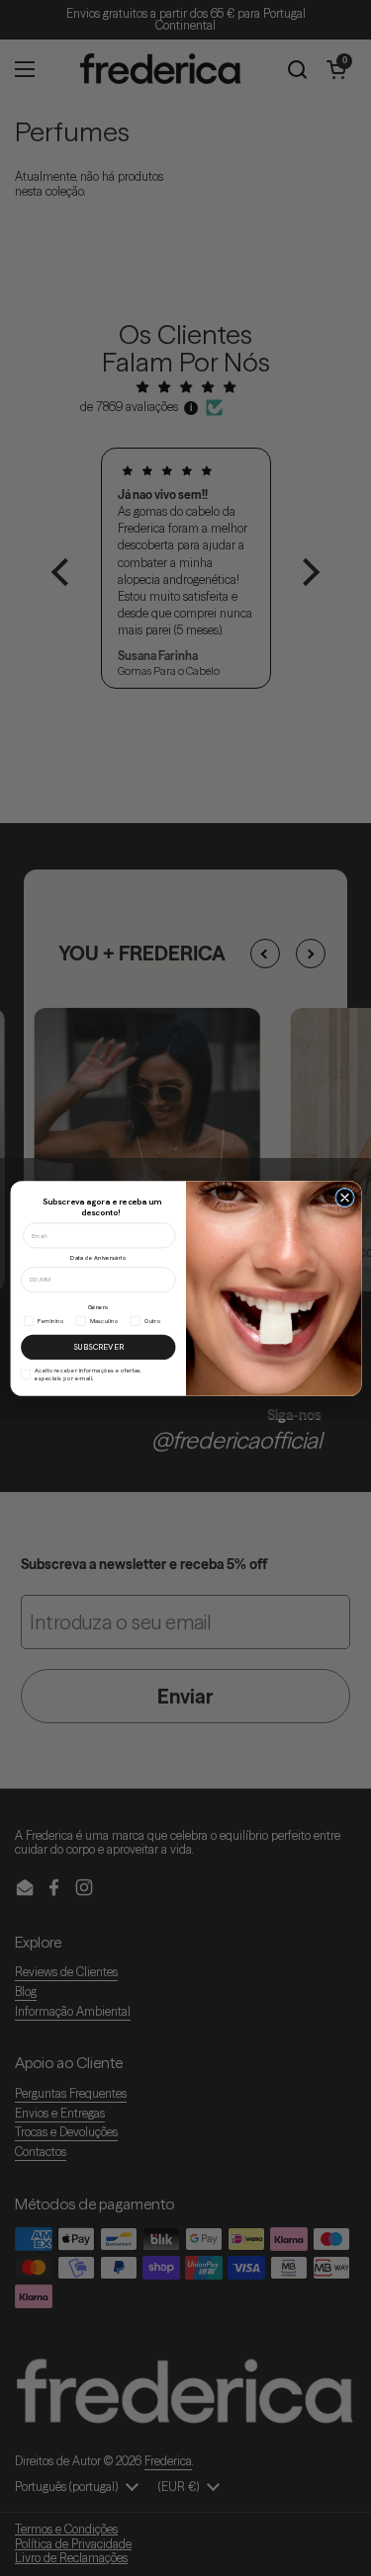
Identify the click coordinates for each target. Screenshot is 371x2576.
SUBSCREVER (97, 1346)
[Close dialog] (344, 1198)
